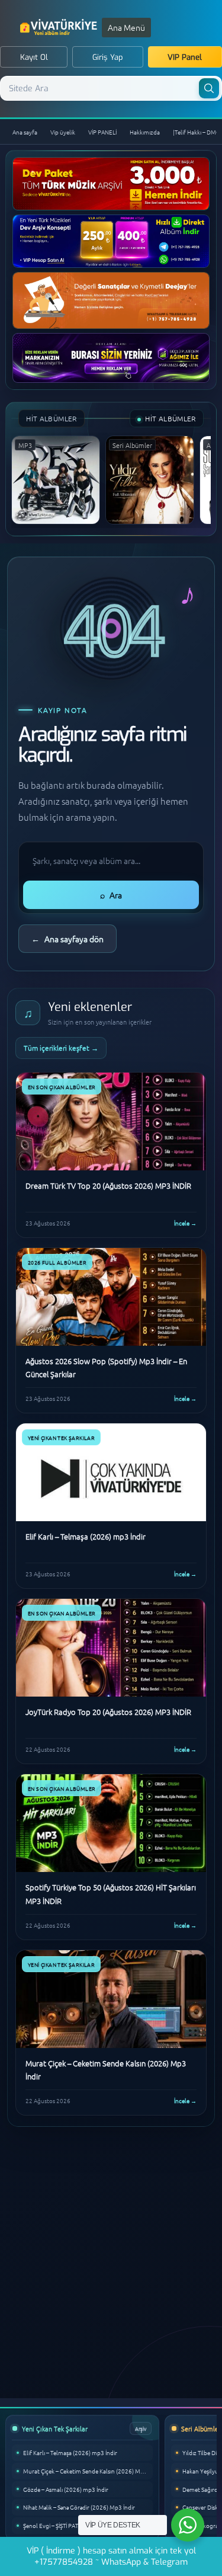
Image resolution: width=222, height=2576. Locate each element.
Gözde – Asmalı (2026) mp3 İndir (66, 2489)
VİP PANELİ (102, 132)
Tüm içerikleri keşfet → (61, 1048)
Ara (111, 895)
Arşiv (141, 2428)
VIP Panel (185, 57)
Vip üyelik (63, 132)
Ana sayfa (25, 132)
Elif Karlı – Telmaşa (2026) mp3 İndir (70, 2452)
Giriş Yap (108, 57)
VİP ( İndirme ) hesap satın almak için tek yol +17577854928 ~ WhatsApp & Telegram (111, 2556)
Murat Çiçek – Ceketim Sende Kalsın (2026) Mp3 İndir (88, 2471)
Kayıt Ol (34, 57)
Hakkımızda (145, 132)
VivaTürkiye (60, 27)
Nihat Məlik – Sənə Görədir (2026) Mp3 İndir (79, 2507)
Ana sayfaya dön (67, 939)
